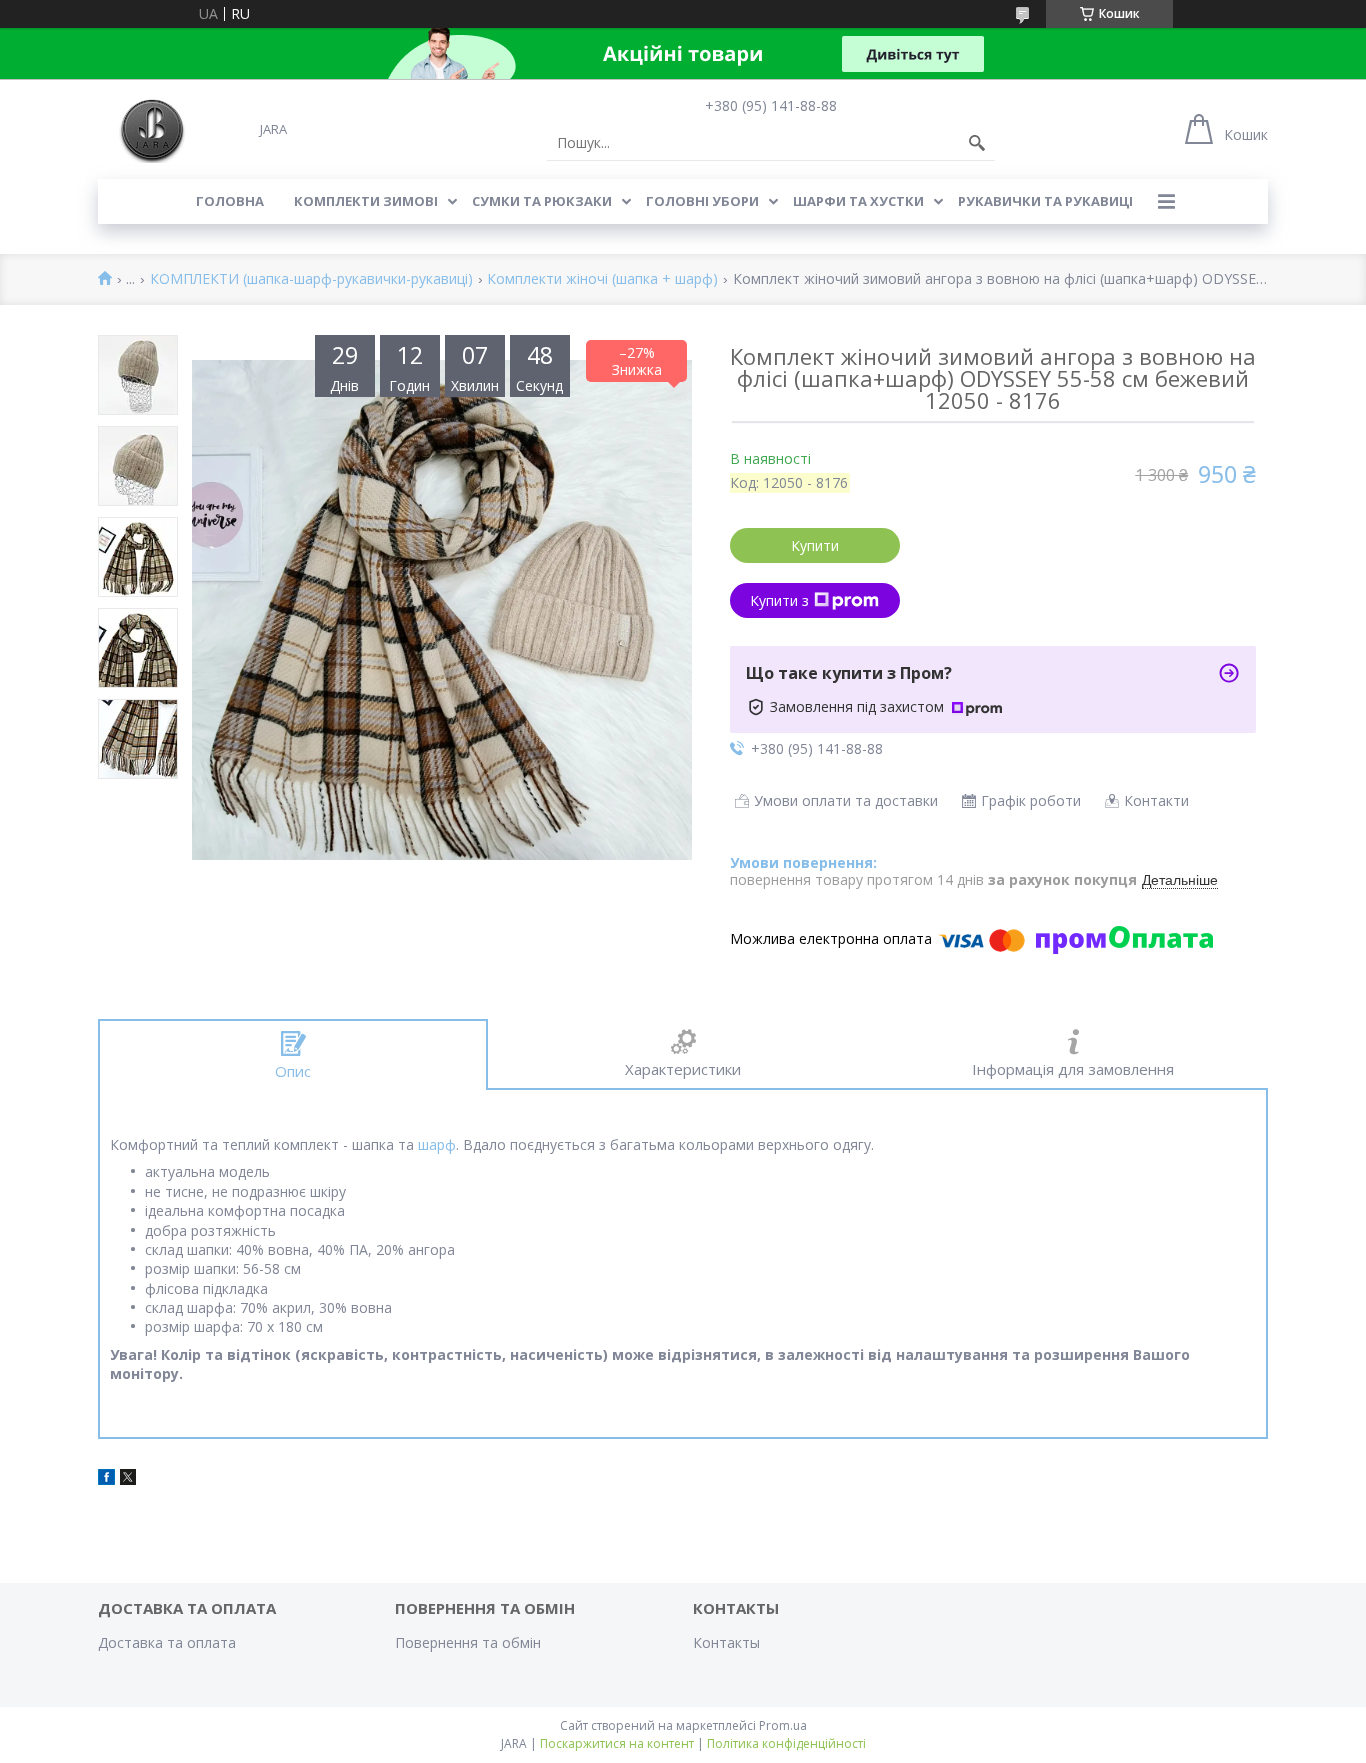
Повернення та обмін (468, 1642)
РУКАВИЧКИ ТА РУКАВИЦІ (1045, 201)
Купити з (779, 600)
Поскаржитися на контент (617, 1743)
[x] (128, 1479)
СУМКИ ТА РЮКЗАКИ (542, 201)
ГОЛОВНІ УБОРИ (702, 201)
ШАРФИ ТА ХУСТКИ (858, 201)
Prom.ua (783, 1725)
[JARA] (150, 128)
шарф (437, 1144)
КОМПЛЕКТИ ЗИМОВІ (366, 201)
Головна (230, 201)
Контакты (726, 1642)
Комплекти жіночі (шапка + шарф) (602, 279)
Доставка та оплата (167, 1642)
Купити (815, 545)
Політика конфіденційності (786, 1743)
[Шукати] (977, 143)
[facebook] (106, 1479)
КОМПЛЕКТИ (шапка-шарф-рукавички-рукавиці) (311, 279)
